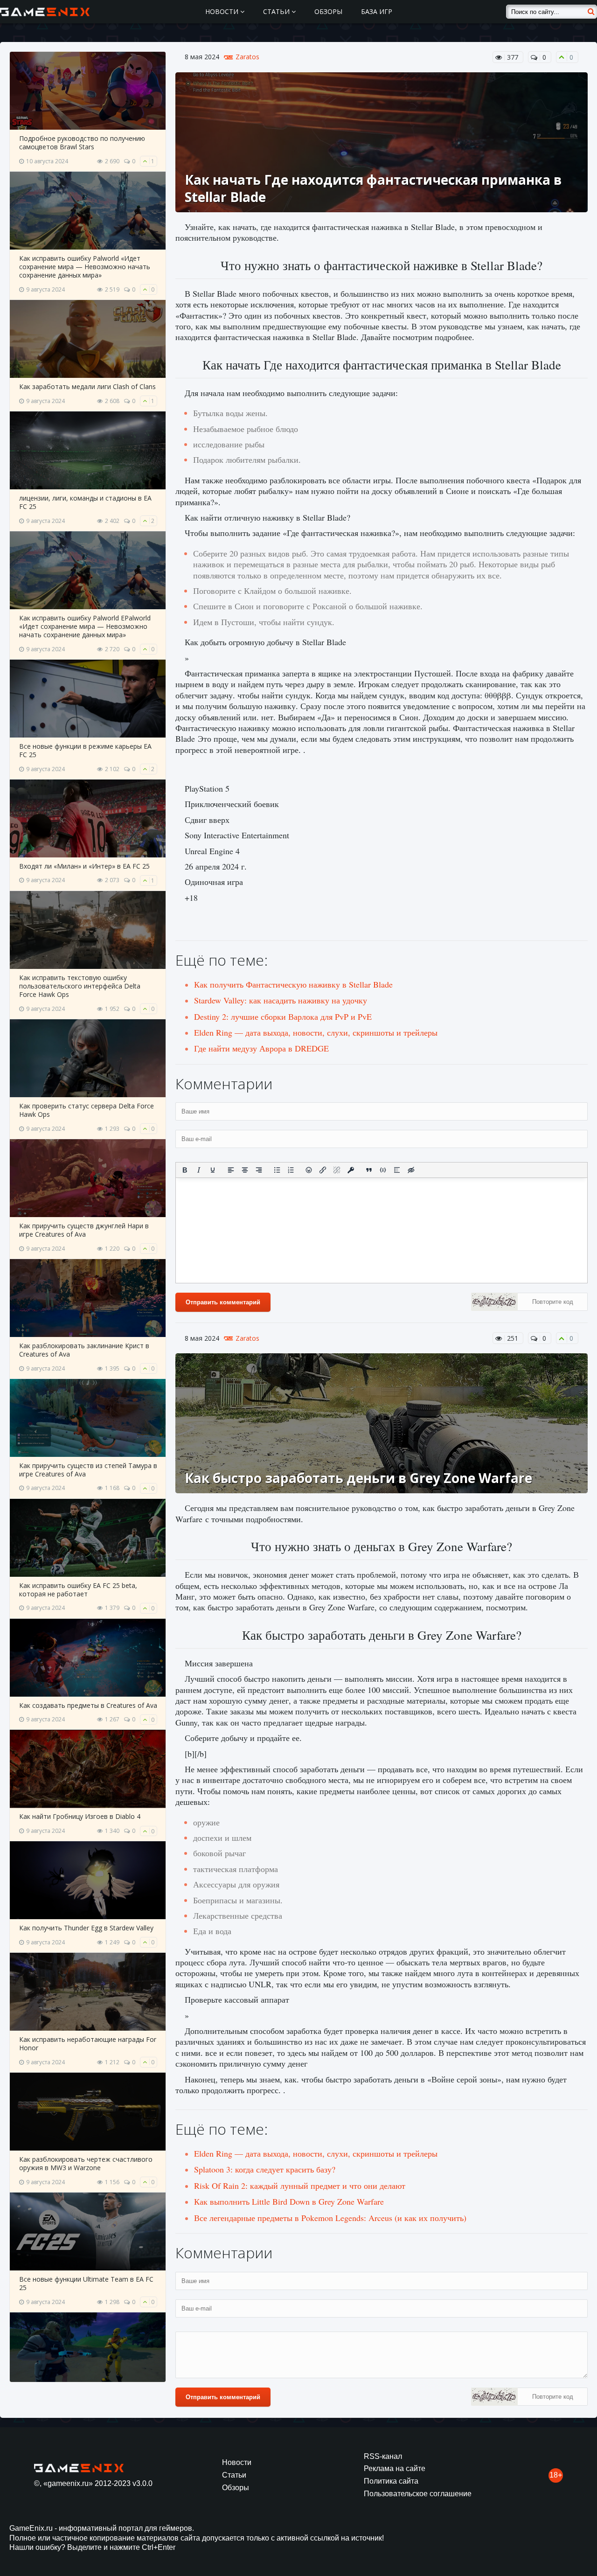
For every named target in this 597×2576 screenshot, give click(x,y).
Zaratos (247, 57)
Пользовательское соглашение (418, 2494)
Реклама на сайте (395, 2468)
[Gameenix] (45, 12)
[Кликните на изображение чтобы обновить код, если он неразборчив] (494, 1303)
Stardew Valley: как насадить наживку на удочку (281, 1000)
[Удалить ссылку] (337, 1170)
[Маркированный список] (277, 1170)
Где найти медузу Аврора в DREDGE (261, 1048)
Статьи (277, 11)
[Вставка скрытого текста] (411, 1170)
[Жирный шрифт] (185, 1170)
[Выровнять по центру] (245, 1170)
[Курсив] (199, 1170)
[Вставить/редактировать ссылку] (323, 1170)
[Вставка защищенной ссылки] (351, 1170)
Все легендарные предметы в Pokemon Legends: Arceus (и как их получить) (330, 2218)
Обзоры (328, 11)
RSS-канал (383, 2456)
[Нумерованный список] (291, 1170)
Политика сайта (391, 2481)
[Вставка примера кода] (383, 1170)
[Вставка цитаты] (369, 1170)
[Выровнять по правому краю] (259, 1170)
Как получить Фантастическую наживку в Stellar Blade (293, 984)
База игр (377, 11)
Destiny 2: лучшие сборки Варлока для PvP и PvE (283, 1016)
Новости (223, 11)
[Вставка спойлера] (397, 1170)
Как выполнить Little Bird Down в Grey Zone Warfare (289, 2201)
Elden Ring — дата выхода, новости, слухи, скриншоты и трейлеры (316, 1032)
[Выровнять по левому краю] (231, 1170)
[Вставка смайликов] (309, 1170)
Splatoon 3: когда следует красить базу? (265, 2169)
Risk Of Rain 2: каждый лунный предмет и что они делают (300, 2186)
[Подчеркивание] (213, 1170)
